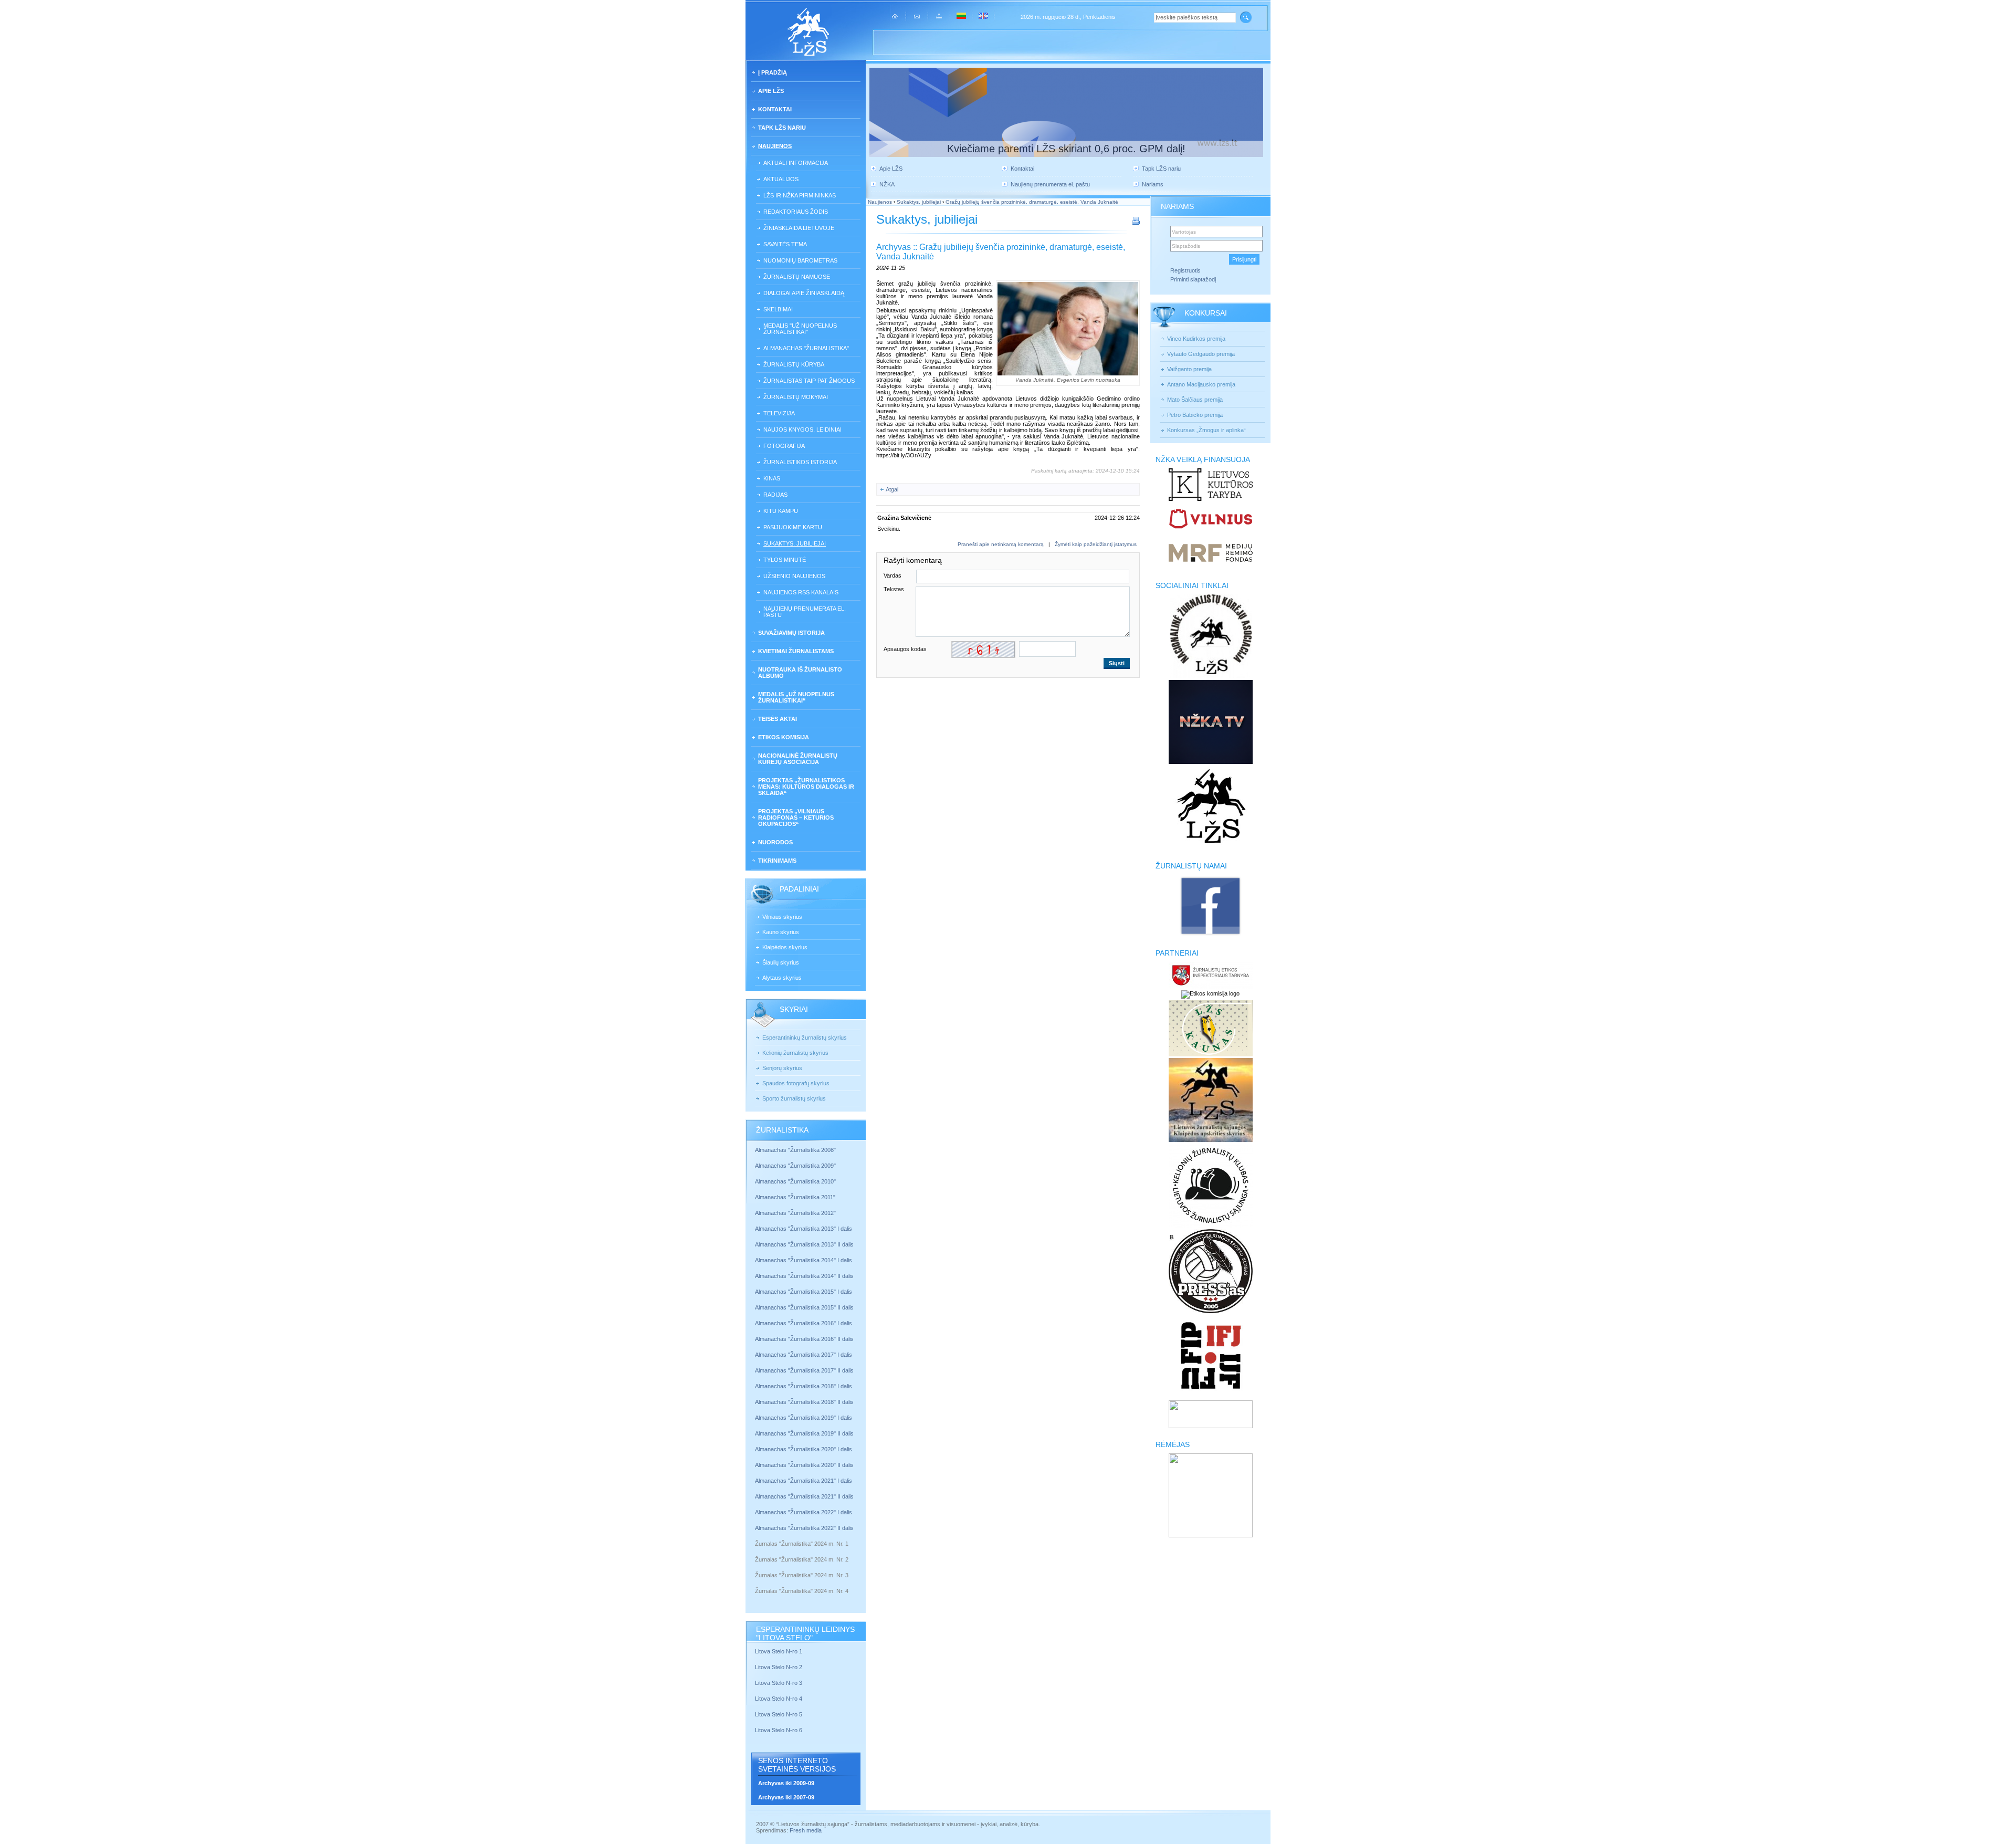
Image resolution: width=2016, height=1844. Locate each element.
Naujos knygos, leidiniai (802, 429)
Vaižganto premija (1189, 369)
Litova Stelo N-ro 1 (779, 1651)
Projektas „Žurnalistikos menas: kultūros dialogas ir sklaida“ (806, 787)
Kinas (772, 478)
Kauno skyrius (781, 932)
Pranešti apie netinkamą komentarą (1001, 544)
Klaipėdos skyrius (785, 947)
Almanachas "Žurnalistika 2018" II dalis (804, 1402)
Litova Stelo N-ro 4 (779, 1699)
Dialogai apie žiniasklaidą (804, 293)
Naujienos (775, 146)
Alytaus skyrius (782, 978)
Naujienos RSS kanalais (801, 592)
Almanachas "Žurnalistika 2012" (796, 1213)
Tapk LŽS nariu (782, 128)
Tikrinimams (777, 861)
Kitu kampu (781, 511)
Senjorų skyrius (782, 1068)
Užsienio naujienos (794, 576)
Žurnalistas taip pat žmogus (809, 381)
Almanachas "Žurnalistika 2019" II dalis (804, 1433)
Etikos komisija (784, 737)
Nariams (1153, 184)
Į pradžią (773, 72)
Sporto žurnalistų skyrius (794, 1098)
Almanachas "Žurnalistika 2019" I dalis (804, 1418)
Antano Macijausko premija (1201, 384)
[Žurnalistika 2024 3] (756, 1583)
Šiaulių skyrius (781, 962)
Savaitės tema (785, 244)
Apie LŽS (771, 91)
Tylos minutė (785, 560)
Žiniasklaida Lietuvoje (799, 228)
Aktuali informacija (796, 163)
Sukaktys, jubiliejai (795, 543)
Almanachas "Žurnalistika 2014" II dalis (804, 1276)
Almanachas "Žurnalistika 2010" (795, 1181)
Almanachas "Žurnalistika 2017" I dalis (804, 1355)
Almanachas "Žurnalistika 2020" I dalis (804, 1449)
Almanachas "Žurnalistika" (806, 348)
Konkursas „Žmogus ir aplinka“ (1206, 430)
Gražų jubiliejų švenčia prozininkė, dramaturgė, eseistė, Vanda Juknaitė (1032, 202)
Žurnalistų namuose (797, 277)
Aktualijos (781, 179)
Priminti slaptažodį (1193, 279)
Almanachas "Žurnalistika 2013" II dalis (804, 1244)
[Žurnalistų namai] (1210, 935)
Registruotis (1185, 270)
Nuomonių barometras (800, 260)
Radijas (775, 495)
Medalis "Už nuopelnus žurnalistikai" (800, 329)
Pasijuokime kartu (793, 527)
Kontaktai (775, 109)
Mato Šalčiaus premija (1195, 400)
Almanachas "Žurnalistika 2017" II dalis (805, 1370)
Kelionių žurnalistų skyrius (795, 1053)
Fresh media (806, 1830)
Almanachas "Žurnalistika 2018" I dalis (804, 1386)
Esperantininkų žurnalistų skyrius (805, 1038)
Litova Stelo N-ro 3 (779, 1683)
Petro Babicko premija (1195, 415)
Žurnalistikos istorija (800, 462)
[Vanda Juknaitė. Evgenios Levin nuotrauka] (1068, 329)
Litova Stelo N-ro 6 (779, 1730)
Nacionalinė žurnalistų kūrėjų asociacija (798, 759)
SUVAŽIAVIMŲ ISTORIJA (791, 633)
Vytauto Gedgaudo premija (1201, 354)
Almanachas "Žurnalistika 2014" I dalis (804, 1260)
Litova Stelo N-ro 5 (779, 1714)
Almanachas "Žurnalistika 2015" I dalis (804, 1292)
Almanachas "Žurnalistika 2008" (795, 1150)
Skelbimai (778, 309)
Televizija (779, 413)
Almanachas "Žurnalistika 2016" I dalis (804, 1323)
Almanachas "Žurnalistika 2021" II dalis (804, 1496)
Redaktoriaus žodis (796, 212)
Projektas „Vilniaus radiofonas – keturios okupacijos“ (796, 818)
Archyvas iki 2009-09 (786, 1783)
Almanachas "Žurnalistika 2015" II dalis (804, 1307)
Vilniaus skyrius (782, 917)
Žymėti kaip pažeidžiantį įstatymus (1096, 544)
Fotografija (784, 446)
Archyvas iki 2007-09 (786, 1797)
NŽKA (887, 184)
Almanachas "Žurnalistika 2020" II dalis (804, 1465)
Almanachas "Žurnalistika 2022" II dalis (804, 1528)
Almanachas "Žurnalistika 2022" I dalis (804, 1512)
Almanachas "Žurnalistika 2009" (795, 1166)
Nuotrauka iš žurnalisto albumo (800, 673)
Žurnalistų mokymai (796, 397)
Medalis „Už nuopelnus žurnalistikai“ (796, 697)
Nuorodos (775, 842)
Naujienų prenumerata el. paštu (805, 612)
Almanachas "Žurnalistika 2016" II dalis (804, 1339)
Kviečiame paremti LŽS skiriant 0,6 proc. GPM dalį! (1066, 149)
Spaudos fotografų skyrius (796, 1083)
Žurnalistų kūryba (794, 364)
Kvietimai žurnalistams (796, 651)
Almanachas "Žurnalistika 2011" (795, 1197)
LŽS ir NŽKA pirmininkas (800, 195)
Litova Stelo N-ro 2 (779, 1667)
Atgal (892, 489)
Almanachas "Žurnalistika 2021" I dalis (804, 1481)
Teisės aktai (778, 719)
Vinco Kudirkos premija (1196, 339)
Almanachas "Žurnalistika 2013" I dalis (804, 1229)
